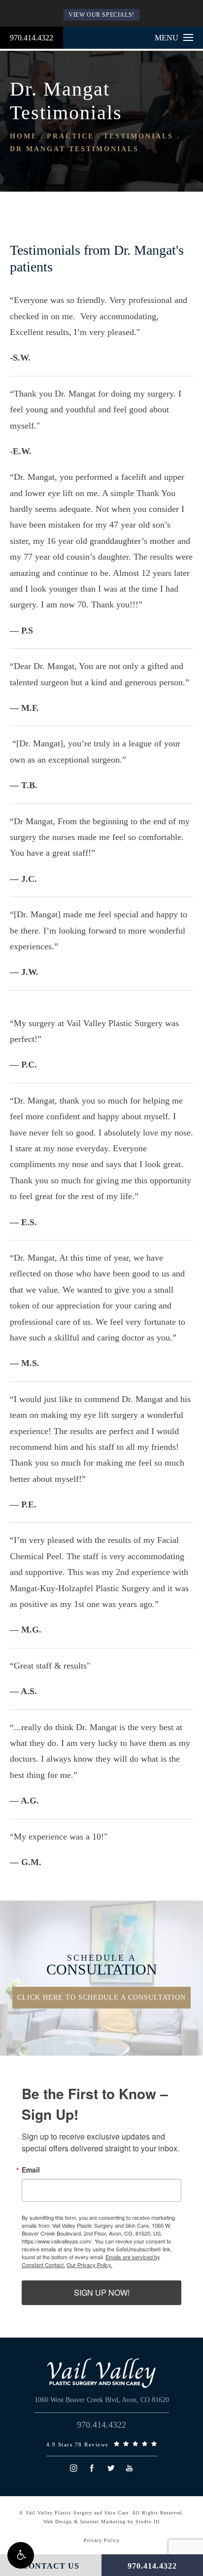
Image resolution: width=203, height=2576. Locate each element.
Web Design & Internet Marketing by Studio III (101, 2522)
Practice (70, 136)
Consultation (102, 1965)
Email (31, 2170)
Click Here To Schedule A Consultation (101, 1997)
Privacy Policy (102, 2540)
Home (24, 136)
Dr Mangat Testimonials (74, 149)
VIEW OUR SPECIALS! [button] (101, 15)
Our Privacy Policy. (89, 2265)
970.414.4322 (32, 38)
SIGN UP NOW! (102, 2292)
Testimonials (138, 136)
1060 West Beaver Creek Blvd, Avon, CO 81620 (102, 2400)
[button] (21, 2555)
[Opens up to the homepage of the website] (101, 2373)
